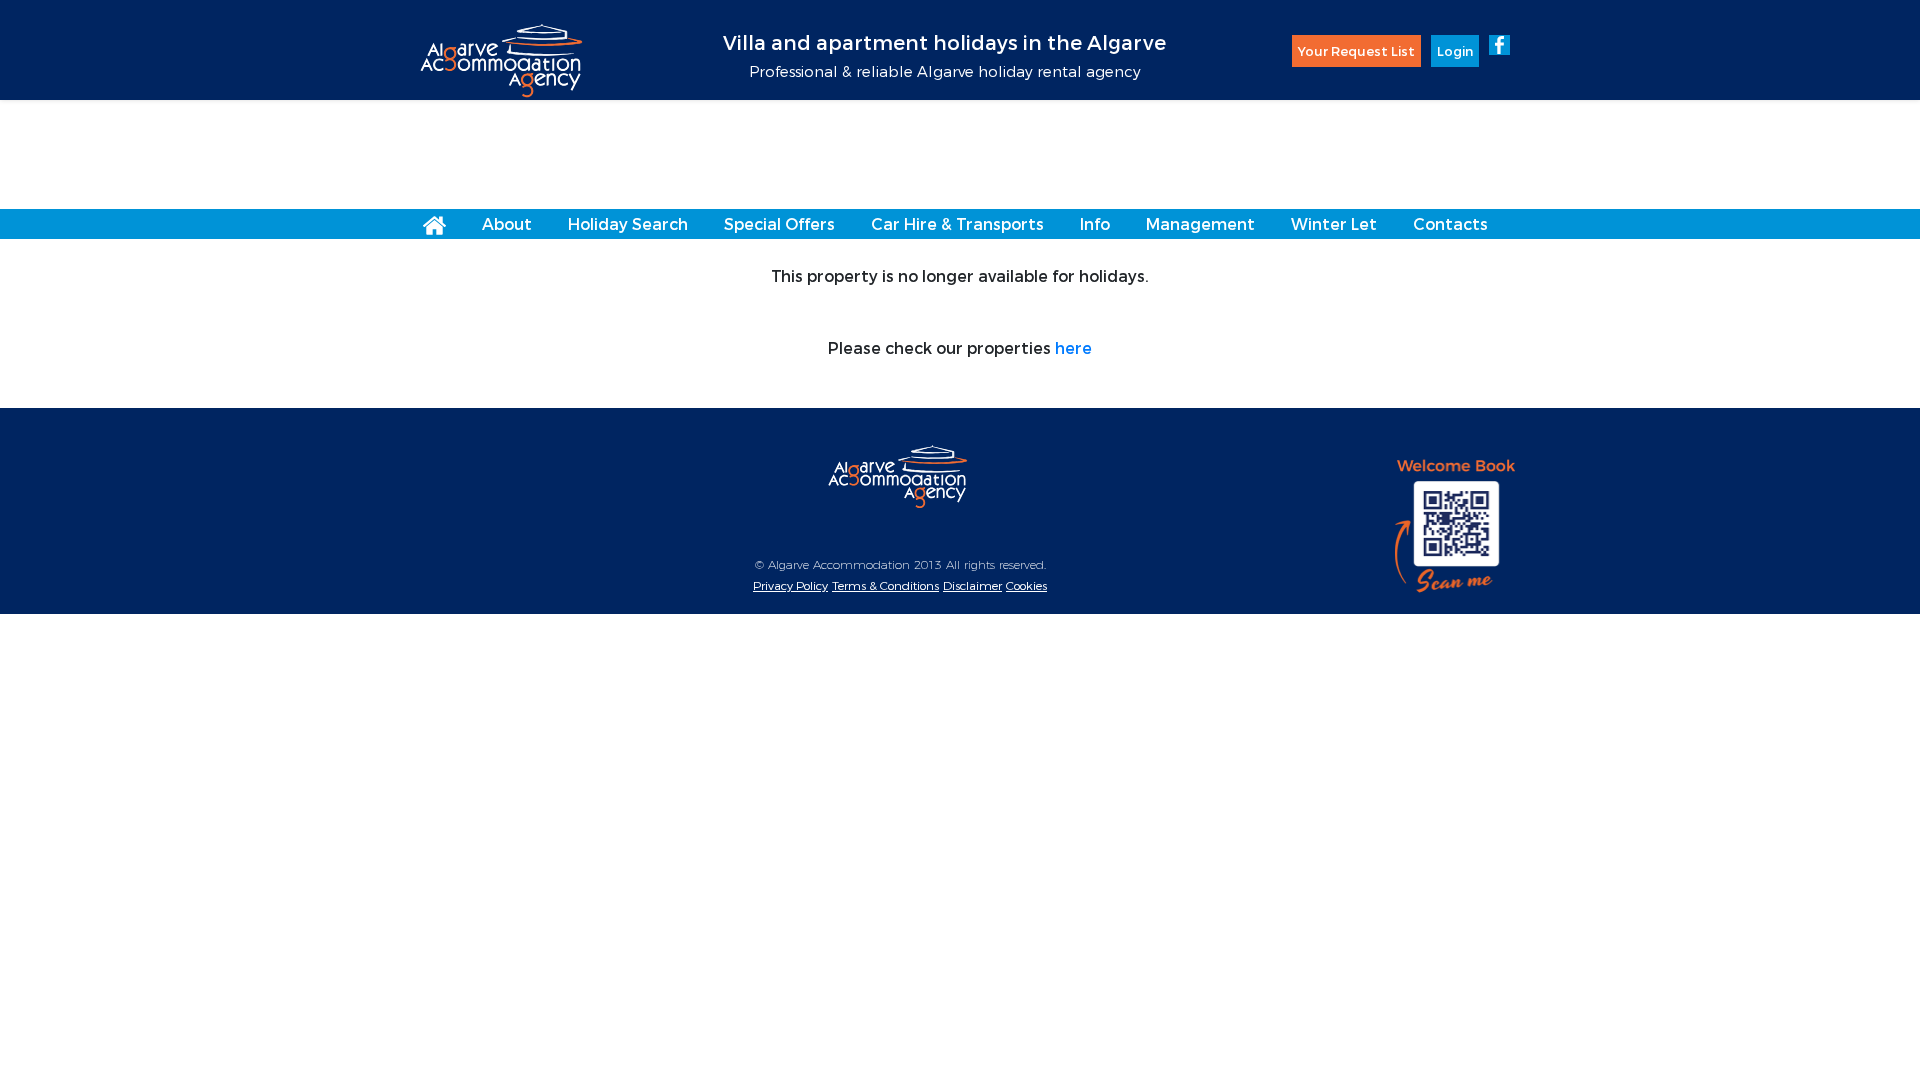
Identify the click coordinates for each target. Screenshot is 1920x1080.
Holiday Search (628, 223)
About (507, 223)
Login (1455, 51)
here (1073, 347)
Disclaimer (972, 585)
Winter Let (1334, 223)
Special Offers (779, 223)
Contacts (1450, 223)
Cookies (1026, 585)
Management (1200, 223)
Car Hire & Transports (957, 223)
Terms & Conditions (885, 585)
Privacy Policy (790, 585)
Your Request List (1356, 51)
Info (1095, 223)
